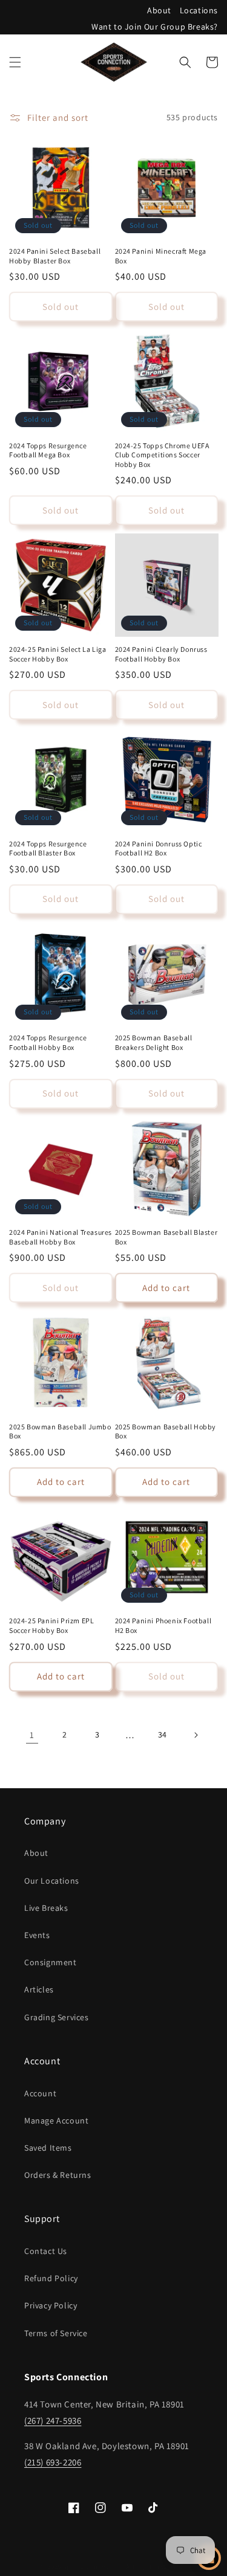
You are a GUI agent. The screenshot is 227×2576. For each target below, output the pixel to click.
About (159, 10)
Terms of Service (56, 2333)
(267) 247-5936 (53, 2420)
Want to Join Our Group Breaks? (155, 27)
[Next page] (196, 1735)
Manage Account (56, 2120)
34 (163, 1734)
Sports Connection (93, 2566)
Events (37, 1935)
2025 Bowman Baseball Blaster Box (166, 1237)
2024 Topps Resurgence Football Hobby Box (48, 1042)
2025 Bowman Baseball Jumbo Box (60, 1431)
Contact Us (46, 2251)
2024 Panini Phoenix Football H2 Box (163, 1625)
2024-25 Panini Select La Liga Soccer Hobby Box (58, 654)
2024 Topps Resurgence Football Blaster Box (48, 848)
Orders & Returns (58, 2175)
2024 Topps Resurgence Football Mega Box (48, 450)
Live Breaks (46, 1908)
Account (40, 2093)
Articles (39, 1989)
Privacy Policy (51, 2305)
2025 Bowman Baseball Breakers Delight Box (154, 1042)
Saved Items (48, 2148)
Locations (199, 10)
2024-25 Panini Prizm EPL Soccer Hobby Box (51, 1625)
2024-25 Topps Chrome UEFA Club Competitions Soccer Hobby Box (162, 455)
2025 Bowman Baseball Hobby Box (166, 1431)
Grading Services (57, 2017)
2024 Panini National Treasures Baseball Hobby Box (61, 1237)
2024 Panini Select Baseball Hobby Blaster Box (55, 256)
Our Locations (52, 1881)
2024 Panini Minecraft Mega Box (161, 256)
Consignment (51, 1962)
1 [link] (32, 1735)
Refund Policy (51, 2278)
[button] (15, 62)
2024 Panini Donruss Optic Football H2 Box (159, 848)
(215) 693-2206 (53, 2462)
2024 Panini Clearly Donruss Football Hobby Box (161, 654)
